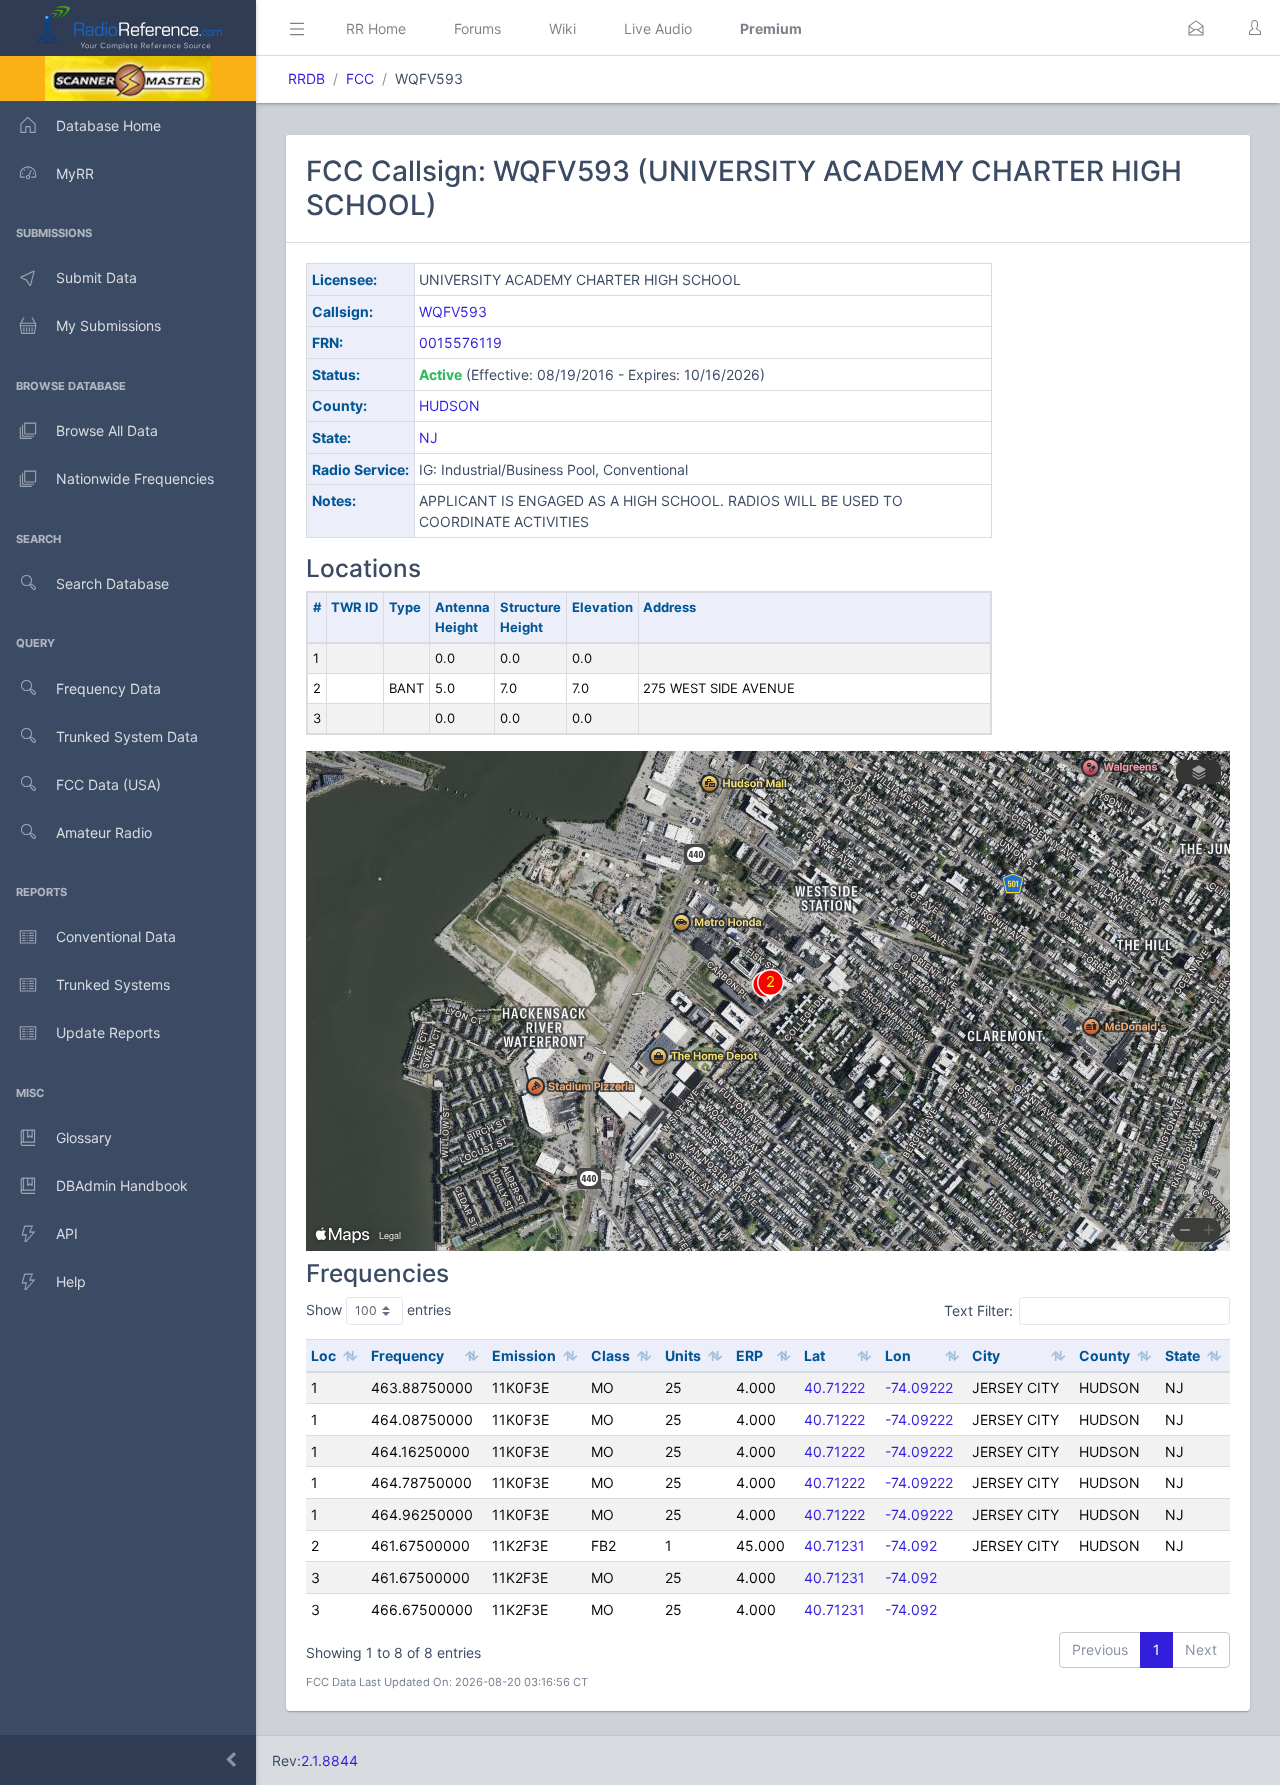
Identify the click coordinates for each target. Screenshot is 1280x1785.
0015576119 (460, 342)
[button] (1196, 28)
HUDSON (449, 405)
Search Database (112, 583)
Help (71, 1281)
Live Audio (658, 28)
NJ (428, 437)
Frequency (407, 1355)
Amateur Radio (104, 832)
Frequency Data (108, 688)
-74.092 (911, 1545)
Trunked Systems (113, 984)
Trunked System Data (127, 736)
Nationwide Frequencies (135, 478)
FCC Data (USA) (108, 784)
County (1104, 1355)
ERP (749, 1355)
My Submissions (108, 325)
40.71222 (834, 1387)
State (1182, 1355)
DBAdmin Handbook (122, 1185)
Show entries (378, 1309)
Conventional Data (116, 936)
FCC (360, 78)
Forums (477, 28)
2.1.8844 (329, 1760)
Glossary (84, 1137)
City (986, 1355)
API (67, 1233)
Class (610, 1355)
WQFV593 (453, 311)
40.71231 (834, 1545)
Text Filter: (978, 1309)
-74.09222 (919, 1387)
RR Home (376, 28)
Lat (814, 1355)
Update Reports (108, 1032)
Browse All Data (107, 430)
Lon (898, 1355)
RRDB (306, 78)
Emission (524, 1355)
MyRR (75, 173)
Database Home (108, 125)
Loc (323, 1355)
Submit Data (96, 277)
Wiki (562, 28)
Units (683, 1355)
